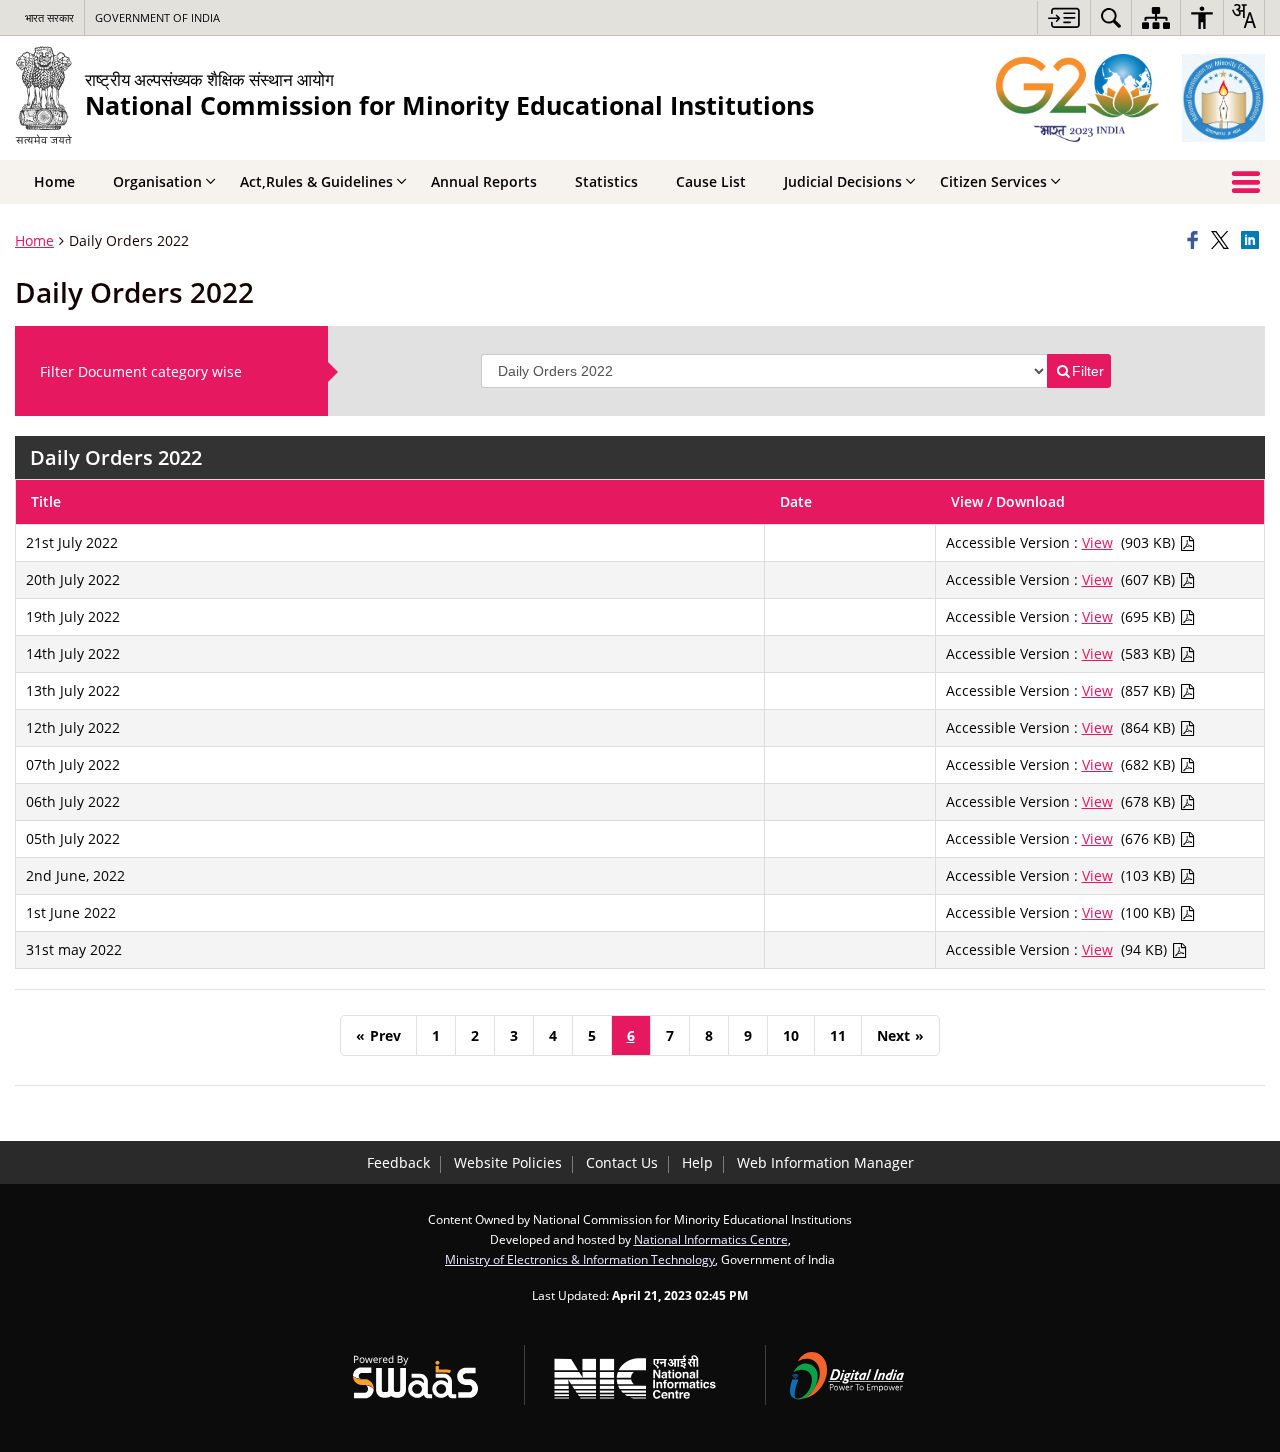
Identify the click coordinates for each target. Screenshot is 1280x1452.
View (1097, 542)
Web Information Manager (825, 1162)
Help (697, 1162)
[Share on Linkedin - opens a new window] (1253, 241)
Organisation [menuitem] (157, 181)
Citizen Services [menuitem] (993, 181)
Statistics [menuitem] (606, 181)
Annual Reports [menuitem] (484, 181)
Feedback (398, 1162)
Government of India (157, 17)
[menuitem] (1111, 17)
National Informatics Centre (711, 1239)
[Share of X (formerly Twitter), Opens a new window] (1223, 241)
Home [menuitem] (54, 181)
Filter (1088, 371)
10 (791, 1035)
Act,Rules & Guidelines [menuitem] (316, 181)
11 (838, 1035)
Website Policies (508, 1162)
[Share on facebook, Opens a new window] (1196, 241)
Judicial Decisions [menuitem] (843, 181)
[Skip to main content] (1063, 17)
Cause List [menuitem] (711, 181)
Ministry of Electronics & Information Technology (580, 1259)
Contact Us (622, 1162)
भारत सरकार (49, 17)
